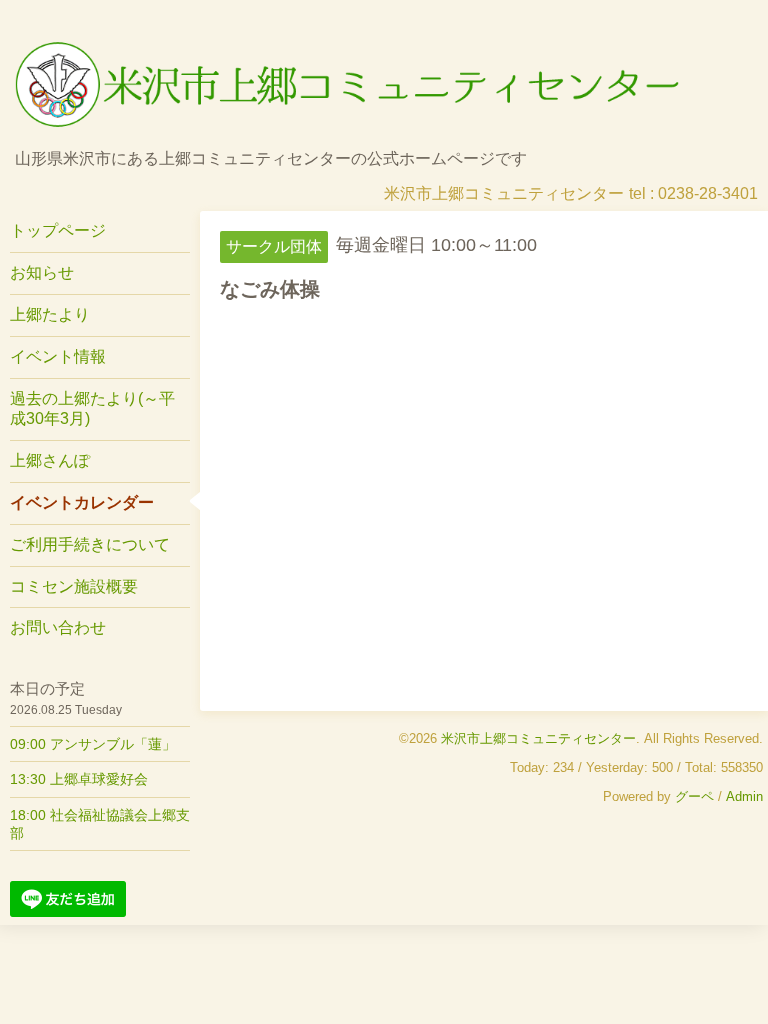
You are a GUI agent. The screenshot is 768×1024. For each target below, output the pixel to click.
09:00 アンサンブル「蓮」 (93, 744)
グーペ (694, 796)
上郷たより (50, 314)
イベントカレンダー (82, 502)
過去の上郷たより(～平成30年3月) (92, 409)
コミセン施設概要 (74, 586)
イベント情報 (58, 356)
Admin (744, 796)
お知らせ (42, 272)
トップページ (58, 230)
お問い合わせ (58, 627)
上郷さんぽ (50, 460)
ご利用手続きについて (90, 544)
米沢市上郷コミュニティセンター (538, 738)
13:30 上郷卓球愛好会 (79, 779)
